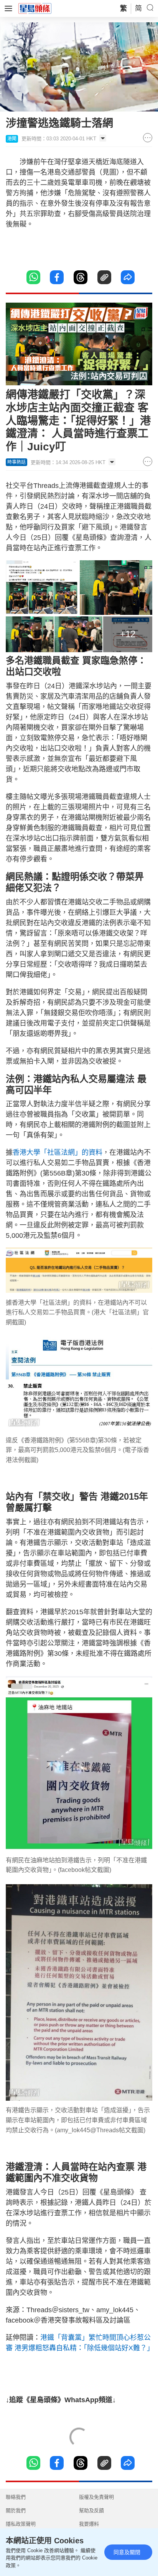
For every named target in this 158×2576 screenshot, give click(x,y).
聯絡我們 (16, 2497)
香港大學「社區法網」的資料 (58, 1152)
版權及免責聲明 (96, 2497)
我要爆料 (89, 2524)
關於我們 (16, 2510)
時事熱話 (16, 462)
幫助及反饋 (91, 2510)
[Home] (35, 8)
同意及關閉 (127, 2552)
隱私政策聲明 (21, 2524)
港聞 (12, 139)
